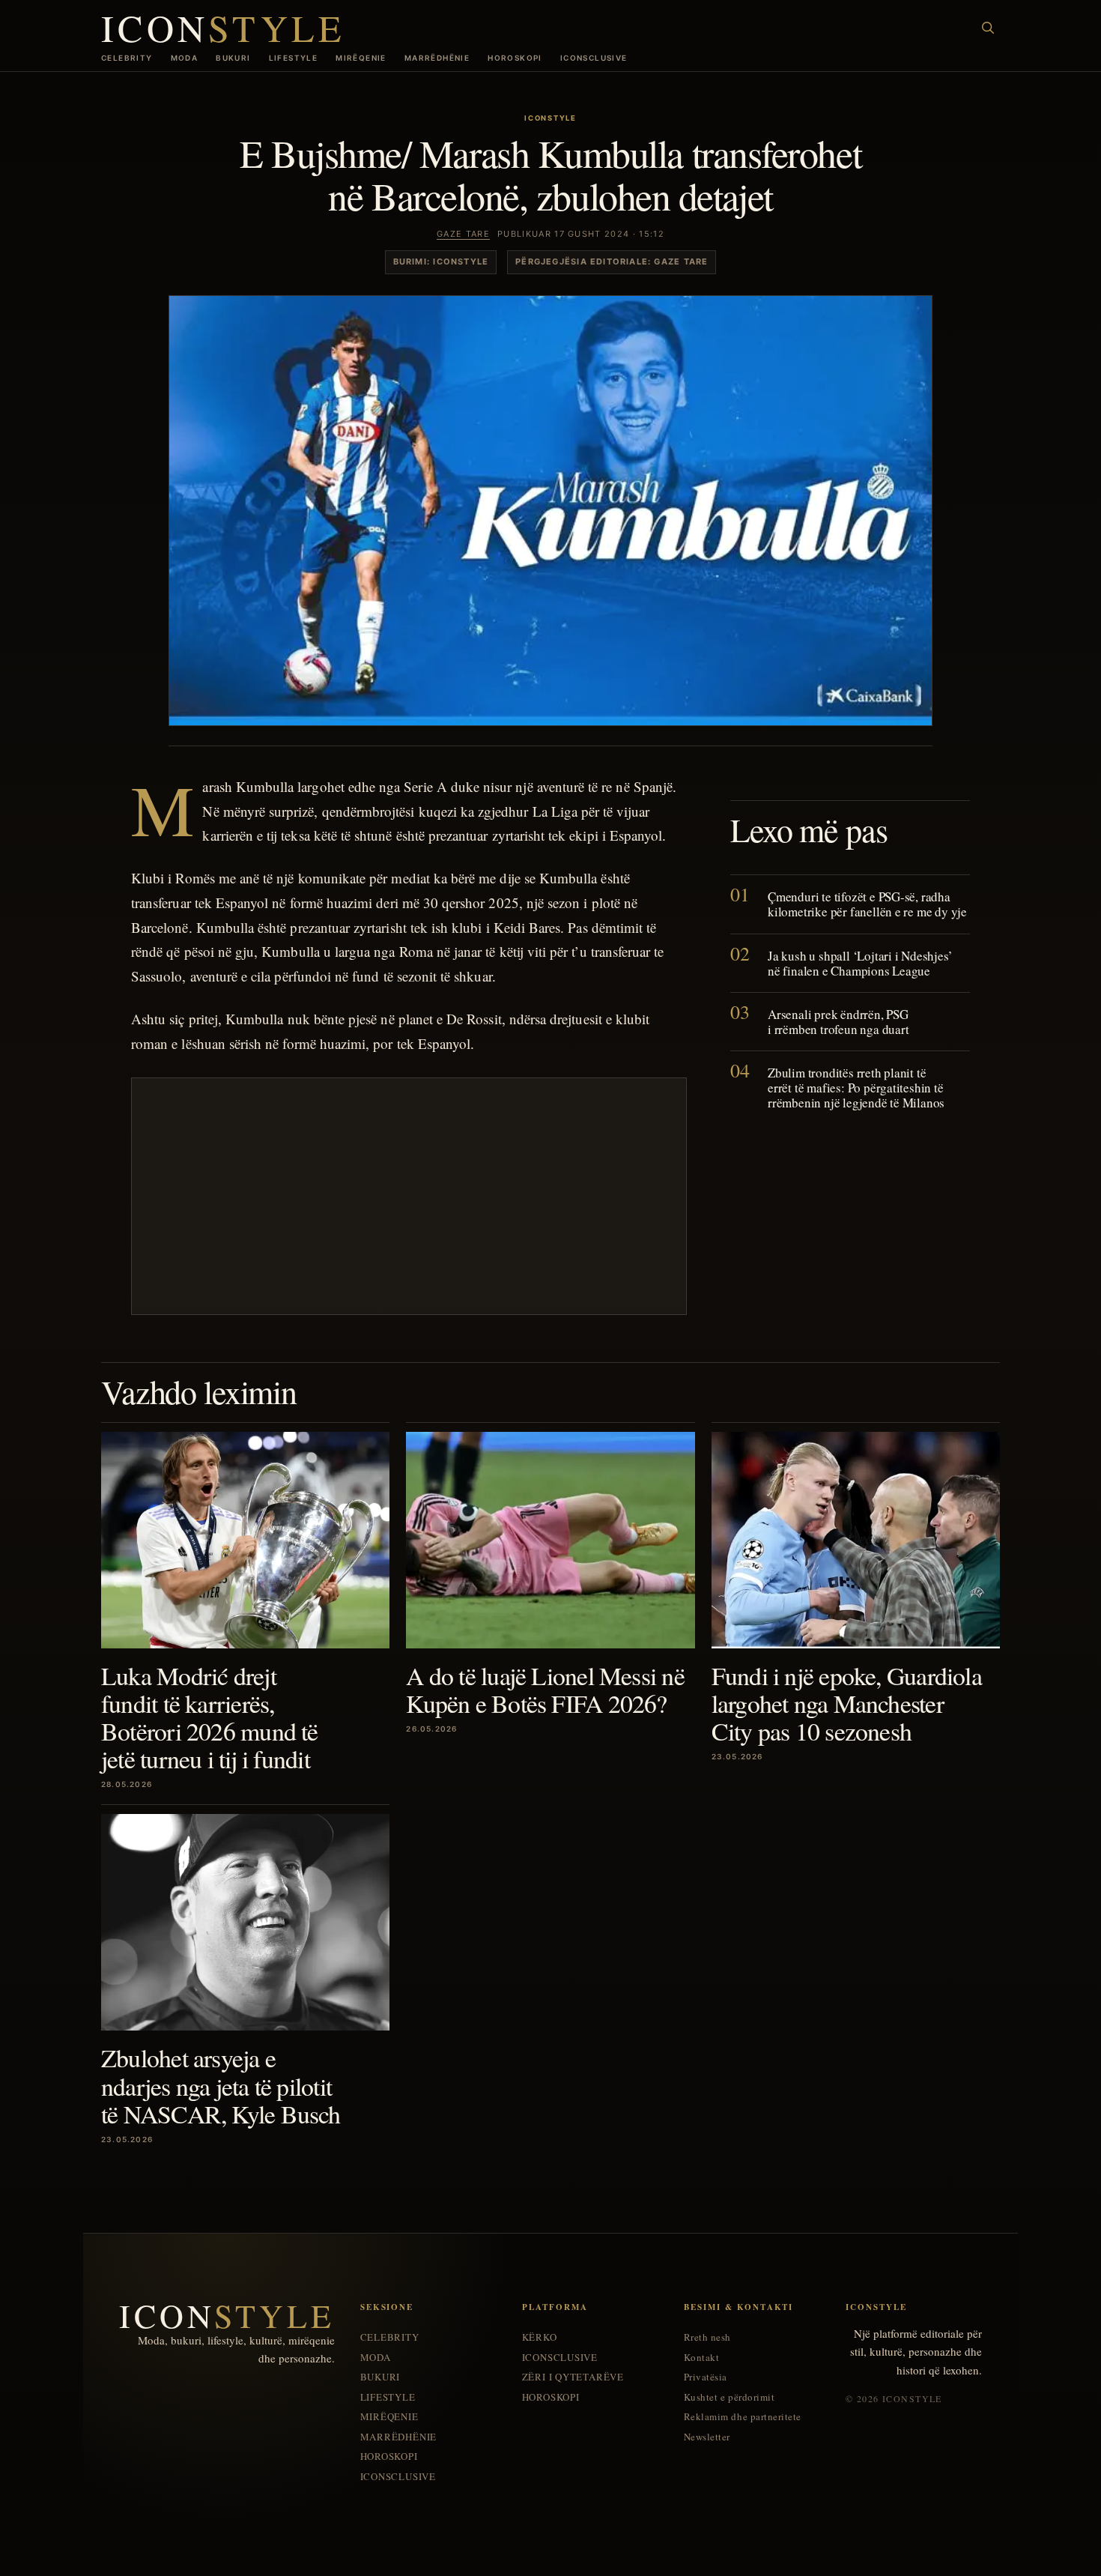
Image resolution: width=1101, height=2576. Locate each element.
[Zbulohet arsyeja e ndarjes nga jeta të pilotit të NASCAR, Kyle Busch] (245, 1922)
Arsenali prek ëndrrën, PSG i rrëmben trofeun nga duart (838, 1022)
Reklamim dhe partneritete (743, 2417)
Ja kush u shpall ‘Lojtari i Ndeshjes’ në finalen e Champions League (860, 963)
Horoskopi (515, 58)
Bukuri (233, 58)
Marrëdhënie (437, 58)
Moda (185, 58)
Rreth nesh (707, 2337)
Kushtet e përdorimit (729, 2397)
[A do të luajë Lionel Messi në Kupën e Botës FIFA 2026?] (550, 1540)
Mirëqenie (361, 58)
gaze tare (463, 234)
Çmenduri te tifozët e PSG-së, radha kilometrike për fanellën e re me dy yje (867, 905)
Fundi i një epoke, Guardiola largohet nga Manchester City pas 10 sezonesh (847, 1703)
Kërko (540, 2337)
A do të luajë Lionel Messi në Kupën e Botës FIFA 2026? (545, 1689)
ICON (223, 27)
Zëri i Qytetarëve (573, 2377)
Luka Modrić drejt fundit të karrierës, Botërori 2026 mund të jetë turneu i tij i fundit (210, 1717)
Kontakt (702, 2358)
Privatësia (706, 2377)
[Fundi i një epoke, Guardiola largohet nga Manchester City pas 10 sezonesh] (856, 1540)
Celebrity (127, 58)
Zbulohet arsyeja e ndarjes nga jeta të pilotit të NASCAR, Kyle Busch (221, 2085)
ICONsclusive (594, 58)
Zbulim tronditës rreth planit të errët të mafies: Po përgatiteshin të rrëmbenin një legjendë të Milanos (856, 1088)
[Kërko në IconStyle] (988, 28)
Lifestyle (294, 58)
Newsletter (707, 2437)
